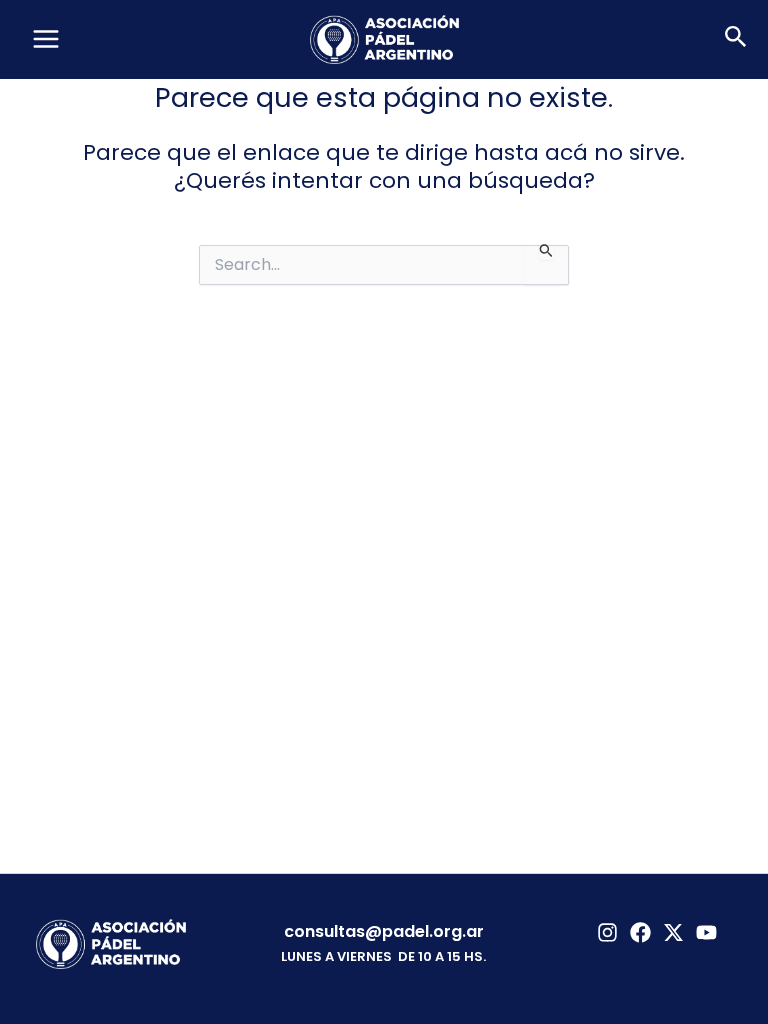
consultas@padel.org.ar (384, 931)
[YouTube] (706, 932)
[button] (736, 39)
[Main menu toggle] (46, 39)
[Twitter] (673, 932)
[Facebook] (640, 932)
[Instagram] (607, 932)
